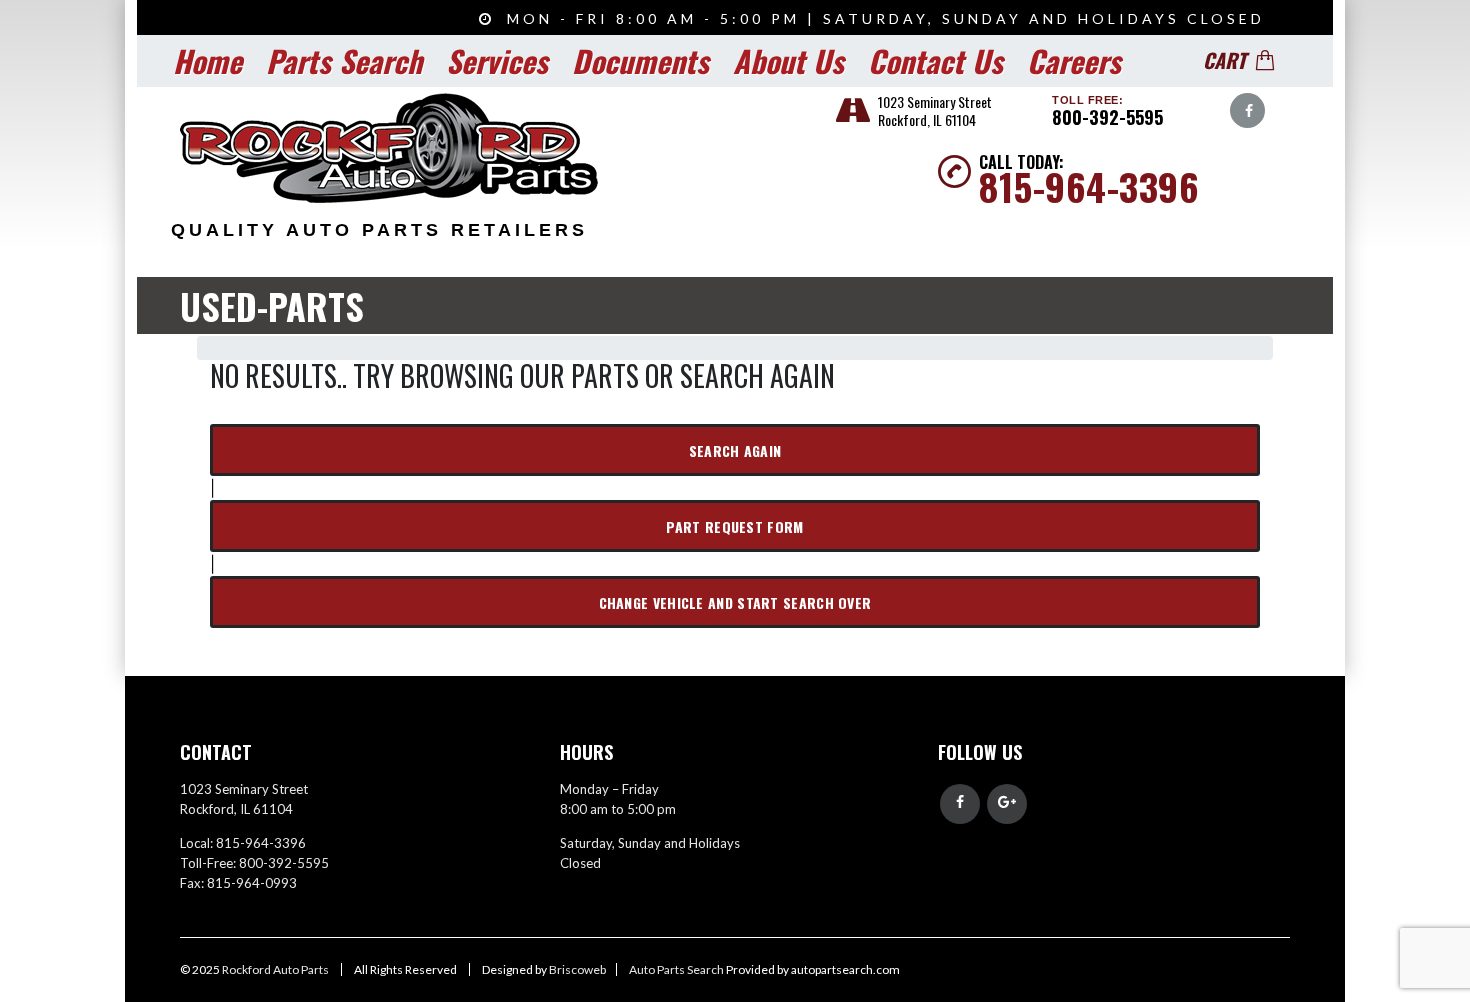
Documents (640, 60)
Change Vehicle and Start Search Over (735, 602)
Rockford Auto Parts (276, 969)
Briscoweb (577, 969)
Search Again (735, 450)
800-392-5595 (1107, 117)
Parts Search (344, 60)
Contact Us (935, 60)
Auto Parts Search (676, 969)
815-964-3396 (1089, 186)
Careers (1074, 60)
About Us (788, 60)
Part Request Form (734, 526)
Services (497, 60)
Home (207, 60)
